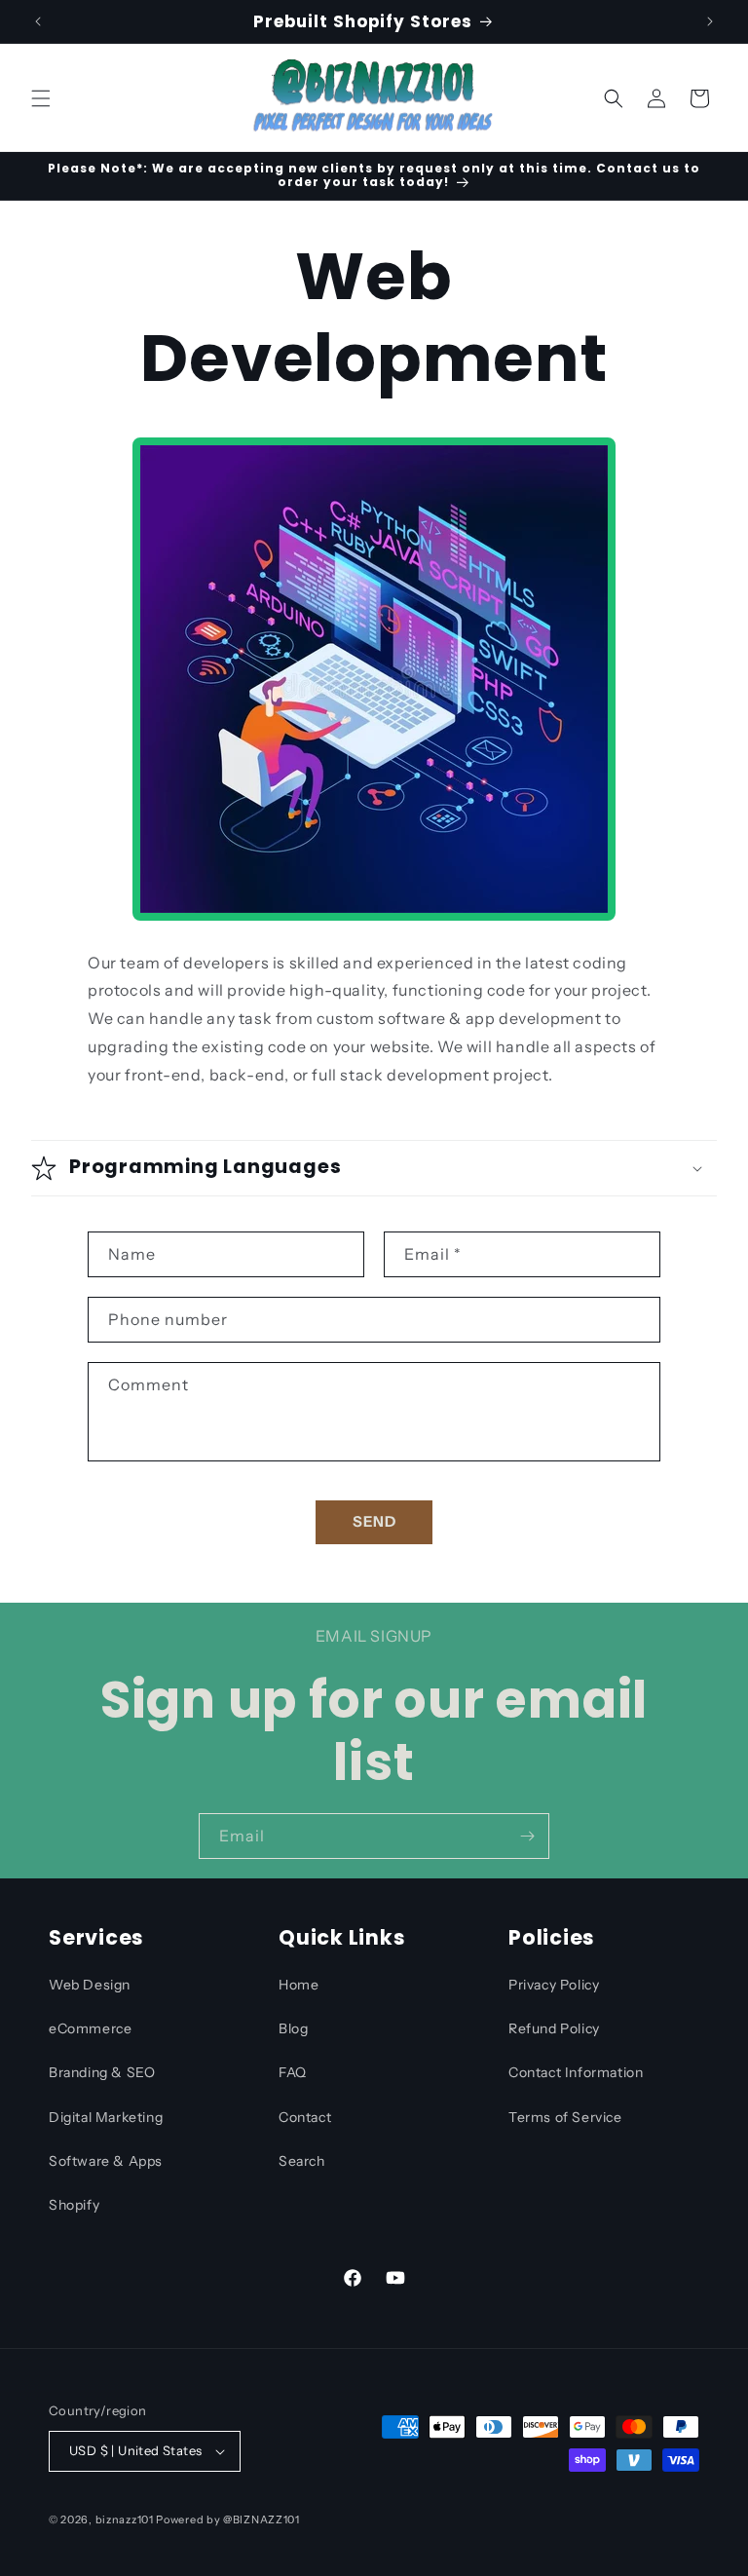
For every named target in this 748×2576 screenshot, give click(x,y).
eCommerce (90, 2028)
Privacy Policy (554, 1985)
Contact (305, 2117)
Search (302, 2161)
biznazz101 (125, 2519)
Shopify (74, 2205)
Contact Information (576, 2072)
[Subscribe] (527, 1836)
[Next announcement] (710, 21)
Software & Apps (106, 2161)
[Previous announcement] (38, 21)
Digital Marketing (106, 2117)
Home (299, 1985)
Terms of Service (565, 2117)
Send (374, 1521)
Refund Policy (554, 2028)
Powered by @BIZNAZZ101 (227, 2519)
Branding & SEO (102, 2072)
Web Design (90, 1985)
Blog (293, 2028)
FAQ (293, 2072)
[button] (41, 98)
